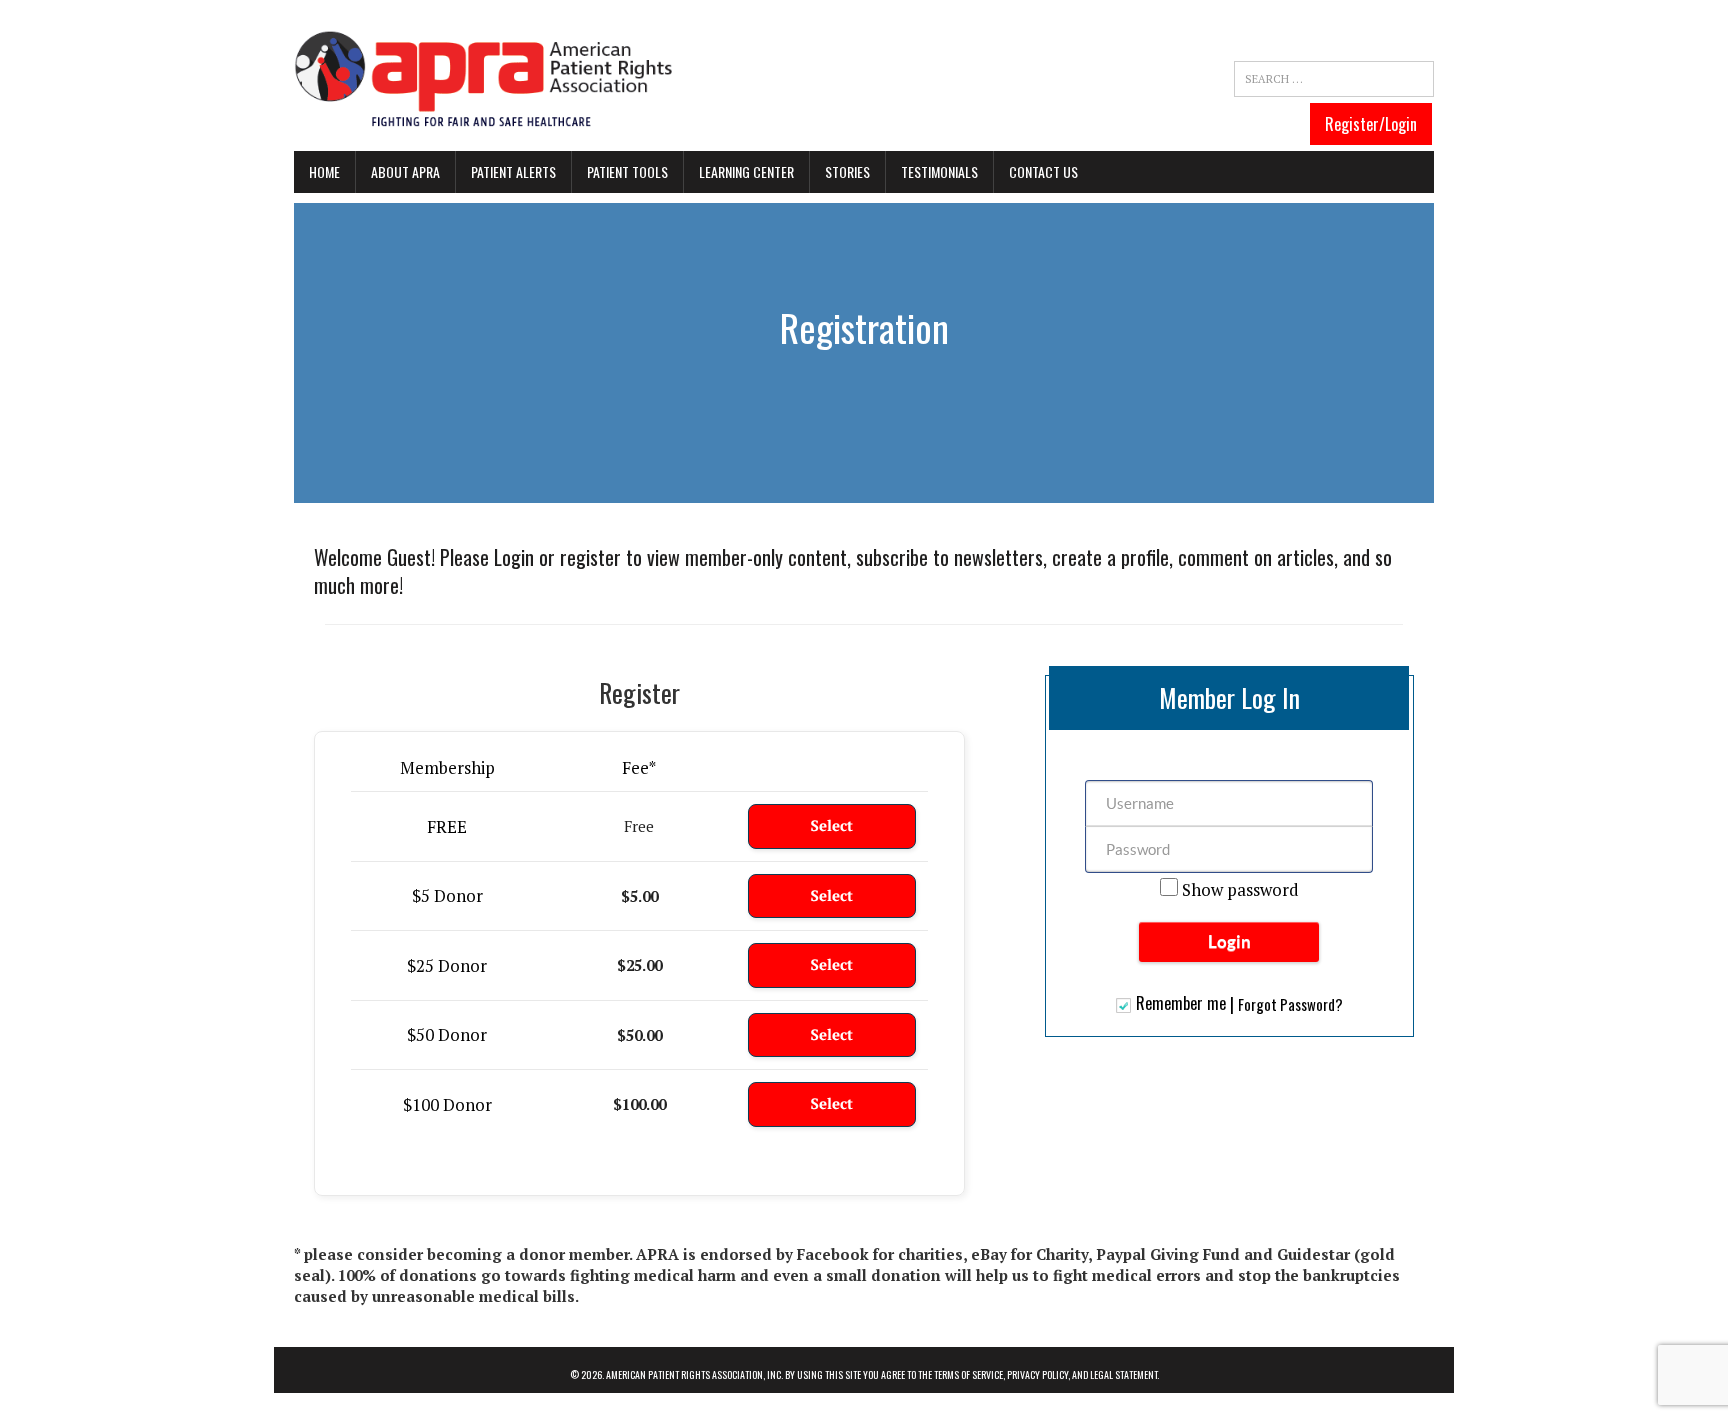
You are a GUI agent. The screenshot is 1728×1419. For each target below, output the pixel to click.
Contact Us (1043, 171)
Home (324, 171)
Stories (847, 171)
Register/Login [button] (1371, 124)
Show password (1238, 889)
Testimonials (939, 171)
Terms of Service (968, 1374)
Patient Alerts (513, 171)
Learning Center (746, 171)
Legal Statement (1123, 1374)
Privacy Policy (1037, 1374)
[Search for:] (1334, 79)
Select (832, 826)
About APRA (405, 171)
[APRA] (484, 80)
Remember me (1181, 1005)
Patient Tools (627, 171)
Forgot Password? (1290, 1004)
